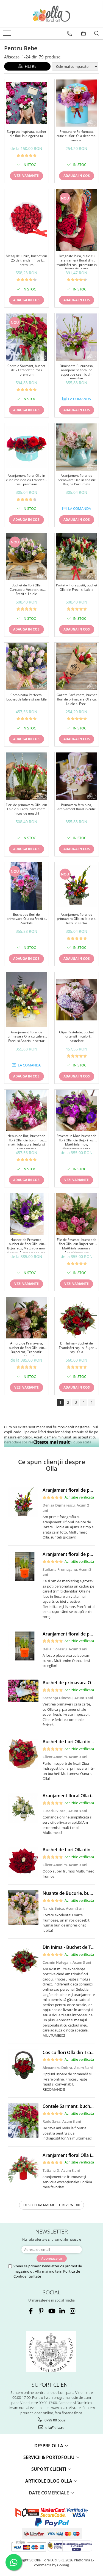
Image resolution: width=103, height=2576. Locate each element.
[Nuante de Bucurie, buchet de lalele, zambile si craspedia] (23, 1907)
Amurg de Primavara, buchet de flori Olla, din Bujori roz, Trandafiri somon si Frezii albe (26, 1349)
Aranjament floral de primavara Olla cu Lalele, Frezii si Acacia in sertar (26, 1037)
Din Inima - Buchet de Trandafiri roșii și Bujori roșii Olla (77, 1348)
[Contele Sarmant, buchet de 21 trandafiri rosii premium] (27, 337)
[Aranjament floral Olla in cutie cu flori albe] (23, 1808)
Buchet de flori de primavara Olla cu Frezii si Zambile (26, 919)
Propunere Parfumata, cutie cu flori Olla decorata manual (77, 136)
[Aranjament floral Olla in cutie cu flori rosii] (23, 2167)
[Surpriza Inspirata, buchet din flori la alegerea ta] (27, 103)
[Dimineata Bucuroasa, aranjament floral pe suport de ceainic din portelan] (77, 337)
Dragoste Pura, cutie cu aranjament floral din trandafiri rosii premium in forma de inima (77, 261)
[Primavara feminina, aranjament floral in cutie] (77, 776)
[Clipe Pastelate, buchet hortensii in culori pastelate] (77, 1000)
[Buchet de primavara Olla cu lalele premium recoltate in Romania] (23, 1691)
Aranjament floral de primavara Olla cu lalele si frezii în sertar (77, 919)
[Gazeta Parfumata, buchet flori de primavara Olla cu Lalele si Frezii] (77, 666)
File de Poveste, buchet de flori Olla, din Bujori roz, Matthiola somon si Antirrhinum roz (77, 1245)
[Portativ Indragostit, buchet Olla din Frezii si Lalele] (77, 557)
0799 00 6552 (55, 2420)
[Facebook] (31, 2311)
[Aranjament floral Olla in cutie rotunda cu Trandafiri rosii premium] (27, 447)
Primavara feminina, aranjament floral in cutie (77, 807)
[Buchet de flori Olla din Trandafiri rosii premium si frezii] (23, 1754)
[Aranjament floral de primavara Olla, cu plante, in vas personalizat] (23, 1566)
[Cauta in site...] (97, 33)
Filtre (30, 66)
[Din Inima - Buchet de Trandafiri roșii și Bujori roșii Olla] (77, 1318)
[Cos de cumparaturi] (83, 33)
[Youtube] (51, 2311)
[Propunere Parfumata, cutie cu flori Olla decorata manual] (77, 103)
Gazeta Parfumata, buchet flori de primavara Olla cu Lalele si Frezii (77, 699)
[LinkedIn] (62, 2311)
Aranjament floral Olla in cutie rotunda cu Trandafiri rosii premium (26, 480)
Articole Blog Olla (49, 2481)
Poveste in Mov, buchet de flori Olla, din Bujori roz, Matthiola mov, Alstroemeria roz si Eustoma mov (76, 1141)
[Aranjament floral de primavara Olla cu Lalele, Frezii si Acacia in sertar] (27, 1000)
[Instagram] (72, 2311)
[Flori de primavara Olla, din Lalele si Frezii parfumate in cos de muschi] (27, 776)
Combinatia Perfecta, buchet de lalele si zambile (27, 697)
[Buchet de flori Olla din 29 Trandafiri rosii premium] (23, 1862)
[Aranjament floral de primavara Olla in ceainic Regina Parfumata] (77, 447)
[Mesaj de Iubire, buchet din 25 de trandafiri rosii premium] (27, 220)
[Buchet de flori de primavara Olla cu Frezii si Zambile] (27, 886)
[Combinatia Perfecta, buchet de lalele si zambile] (27, 666)
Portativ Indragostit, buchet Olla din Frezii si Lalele (77, 588)
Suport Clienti (49, 2469)
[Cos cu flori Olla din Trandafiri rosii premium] (23, 2065)
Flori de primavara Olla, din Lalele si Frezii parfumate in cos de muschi (26, 809)
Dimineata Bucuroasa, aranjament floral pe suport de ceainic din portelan (77, 371)
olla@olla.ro (55, 2427)
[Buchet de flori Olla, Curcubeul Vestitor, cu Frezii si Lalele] (27, 557)
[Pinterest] (41, 2311)
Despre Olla (49, 2446)
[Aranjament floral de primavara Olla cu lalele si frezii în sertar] (77, 886)
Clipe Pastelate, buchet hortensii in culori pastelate (76, 1037)
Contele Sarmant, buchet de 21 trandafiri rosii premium (26, 370)
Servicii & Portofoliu (49, 2457)
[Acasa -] (52, 14)
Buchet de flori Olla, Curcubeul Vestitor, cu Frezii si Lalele (26, 590)
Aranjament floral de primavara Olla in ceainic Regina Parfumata (77, 480)
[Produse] (8, 35)
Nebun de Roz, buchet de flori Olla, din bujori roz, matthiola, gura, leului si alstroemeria (26, 1141)
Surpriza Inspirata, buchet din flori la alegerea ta (27, 134)
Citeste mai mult (51, 1442)
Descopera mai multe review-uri (51, 2205)
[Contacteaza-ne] (69, 33)
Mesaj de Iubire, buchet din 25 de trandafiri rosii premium (26, 260)
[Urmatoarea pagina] (91, 1402)
